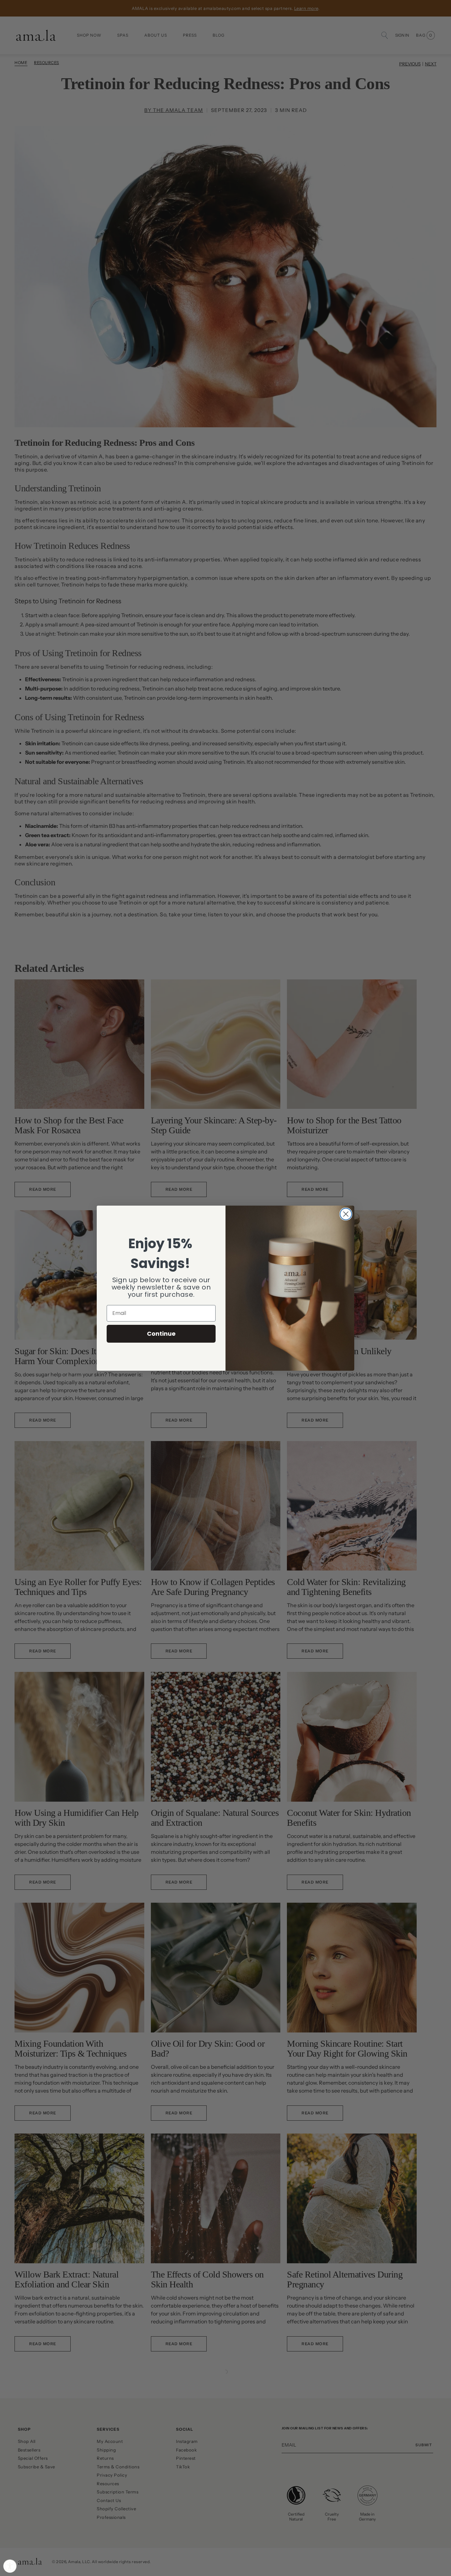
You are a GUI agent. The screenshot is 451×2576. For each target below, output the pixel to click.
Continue (161, 1334)
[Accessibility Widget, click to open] (10, 2566)
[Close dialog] (346, 1214)
